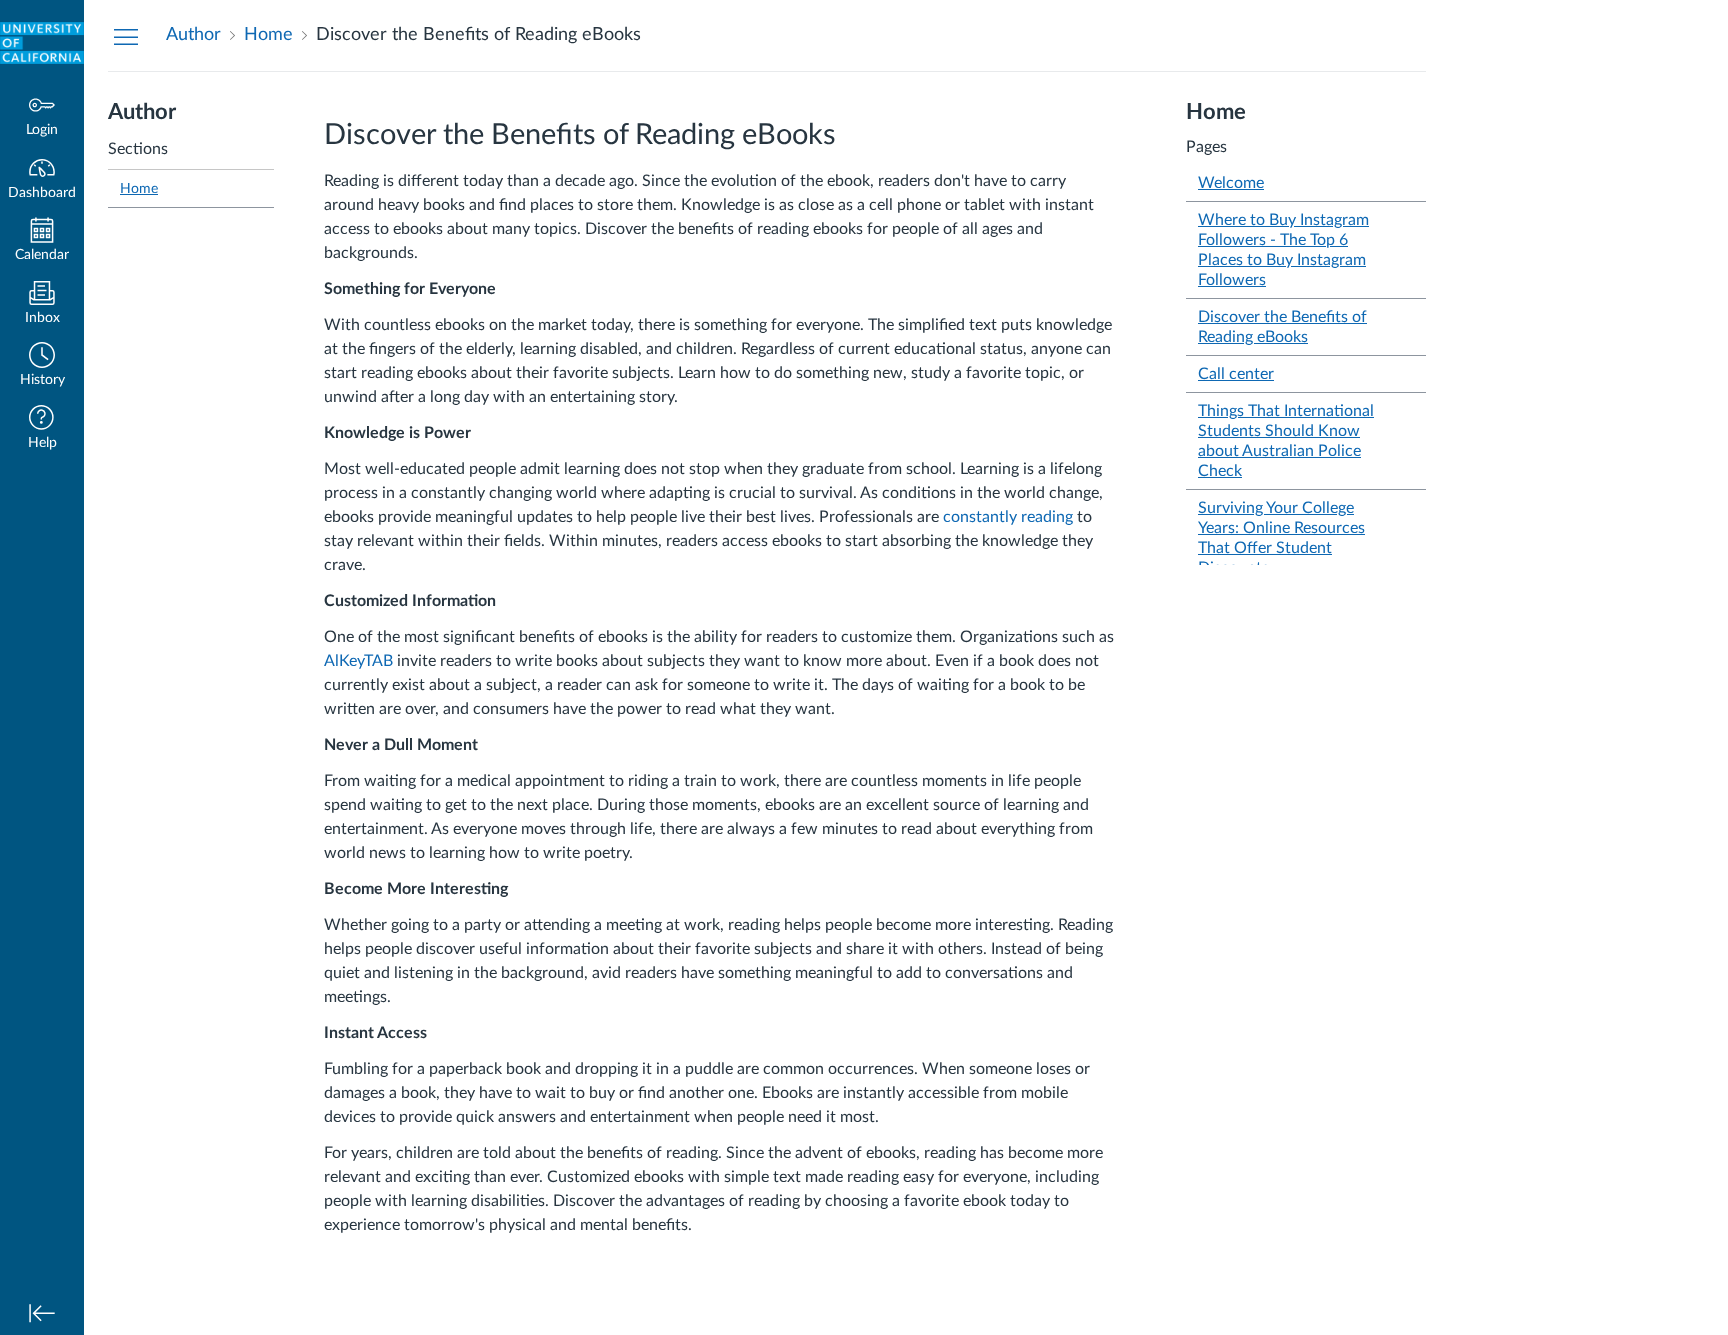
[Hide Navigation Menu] (126, 36)
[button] (42, 366)
